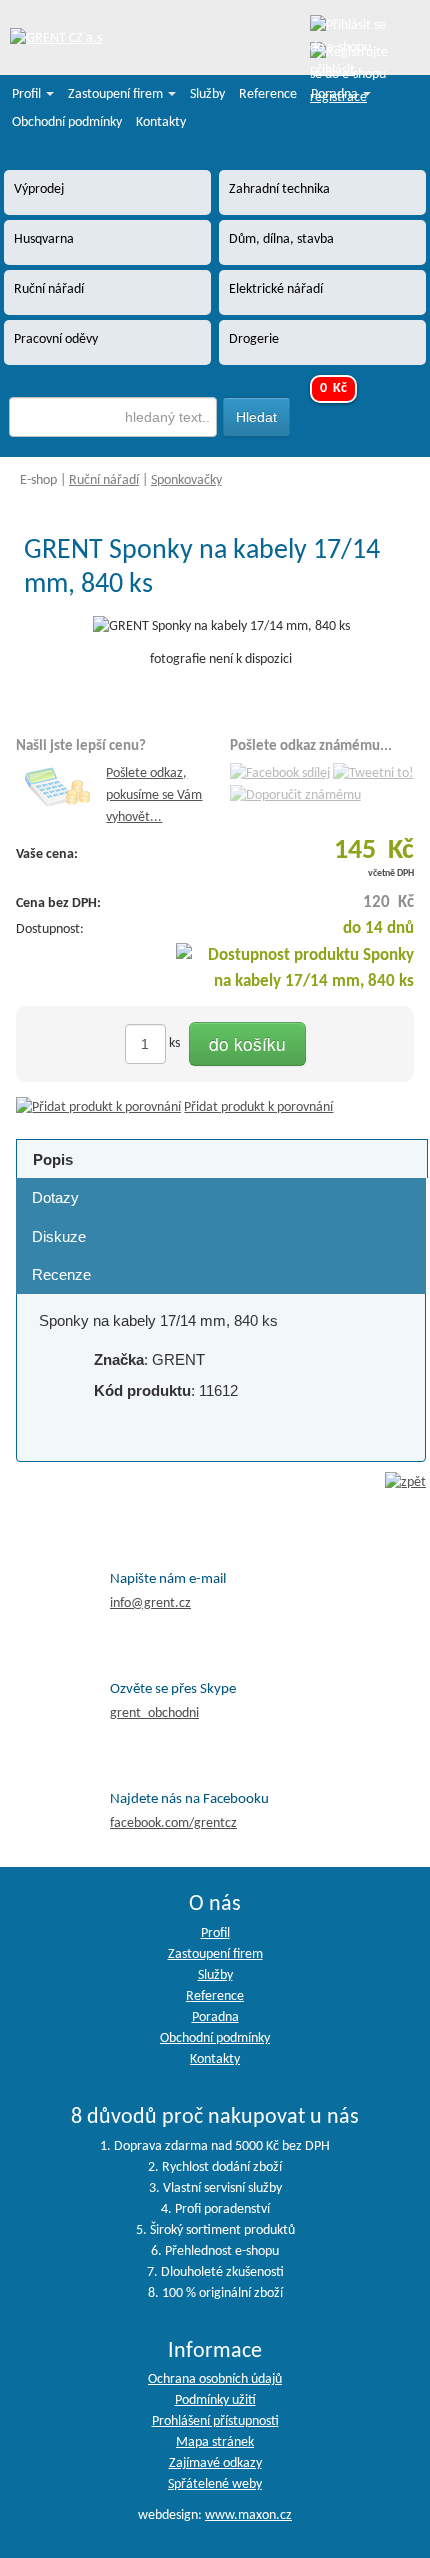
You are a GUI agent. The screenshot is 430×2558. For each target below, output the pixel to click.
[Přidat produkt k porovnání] (98, 1107)
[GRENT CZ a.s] (56, 39)
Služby (207, 94)
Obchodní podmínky (67, 122)
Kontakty (161, 122)
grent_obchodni (154, 1713)
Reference (268, 94)
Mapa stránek (215, 2442)
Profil (28, 94)
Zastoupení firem (117, 94)
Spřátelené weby (215, 2484)
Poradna (336, 94)
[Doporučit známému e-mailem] (295, 796)
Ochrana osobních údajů (215, 2379)
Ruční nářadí (104, 480)
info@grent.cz (150, 1603)
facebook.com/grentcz (173, 1823)
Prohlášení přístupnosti (215, 2421)
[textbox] (113, 417)
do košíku (247, 1043)
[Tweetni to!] (373, 773)
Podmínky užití (215, 2400)
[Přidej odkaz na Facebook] (280, 773)
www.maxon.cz (248, 2515)
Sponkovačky (186, 480)
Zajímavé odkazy (215, 2463)
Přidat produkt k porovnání (258, 1107)
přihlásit (332, 70)
